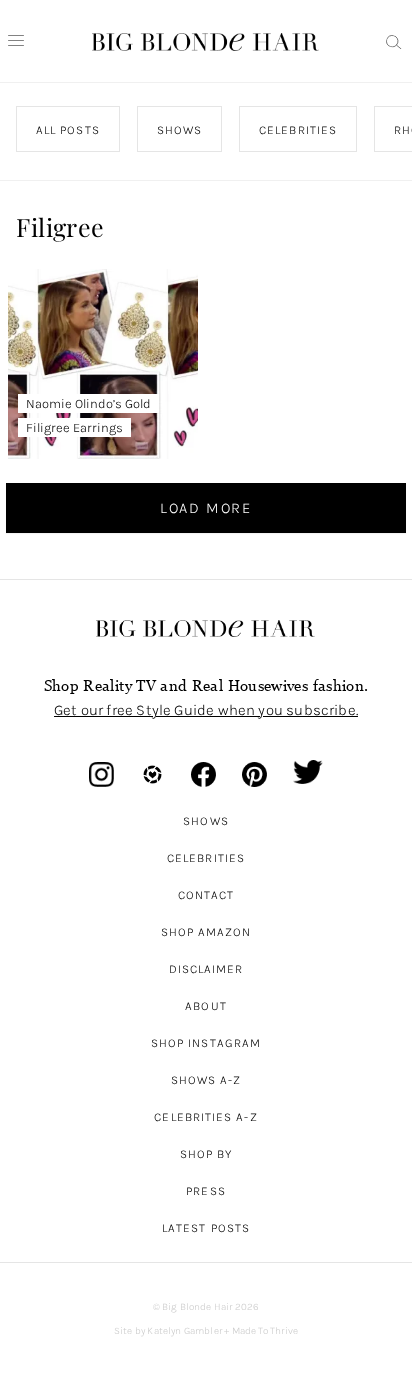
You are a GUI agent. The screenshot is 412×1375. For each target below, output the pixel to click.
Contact (206, 895)
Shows (205, 821)
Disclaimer (206, 969)
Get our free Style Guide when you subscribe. (206, 710)
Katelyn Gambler (184, 1331)
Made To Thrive (265, 1331)
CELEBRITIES (299, 130)
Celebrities (206, 858)
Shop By (206, 1154)
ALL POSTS (68, 130)
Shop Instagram (206, 1043)
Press (205, 1191)
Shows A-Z (206, 1080)
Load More (206, 508)
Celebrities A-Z (205, 1117)
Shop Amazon (206, 932)
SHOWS (179, 130)
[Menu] (16, 41)
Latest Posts (206, 1228)
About (205, 1006)
